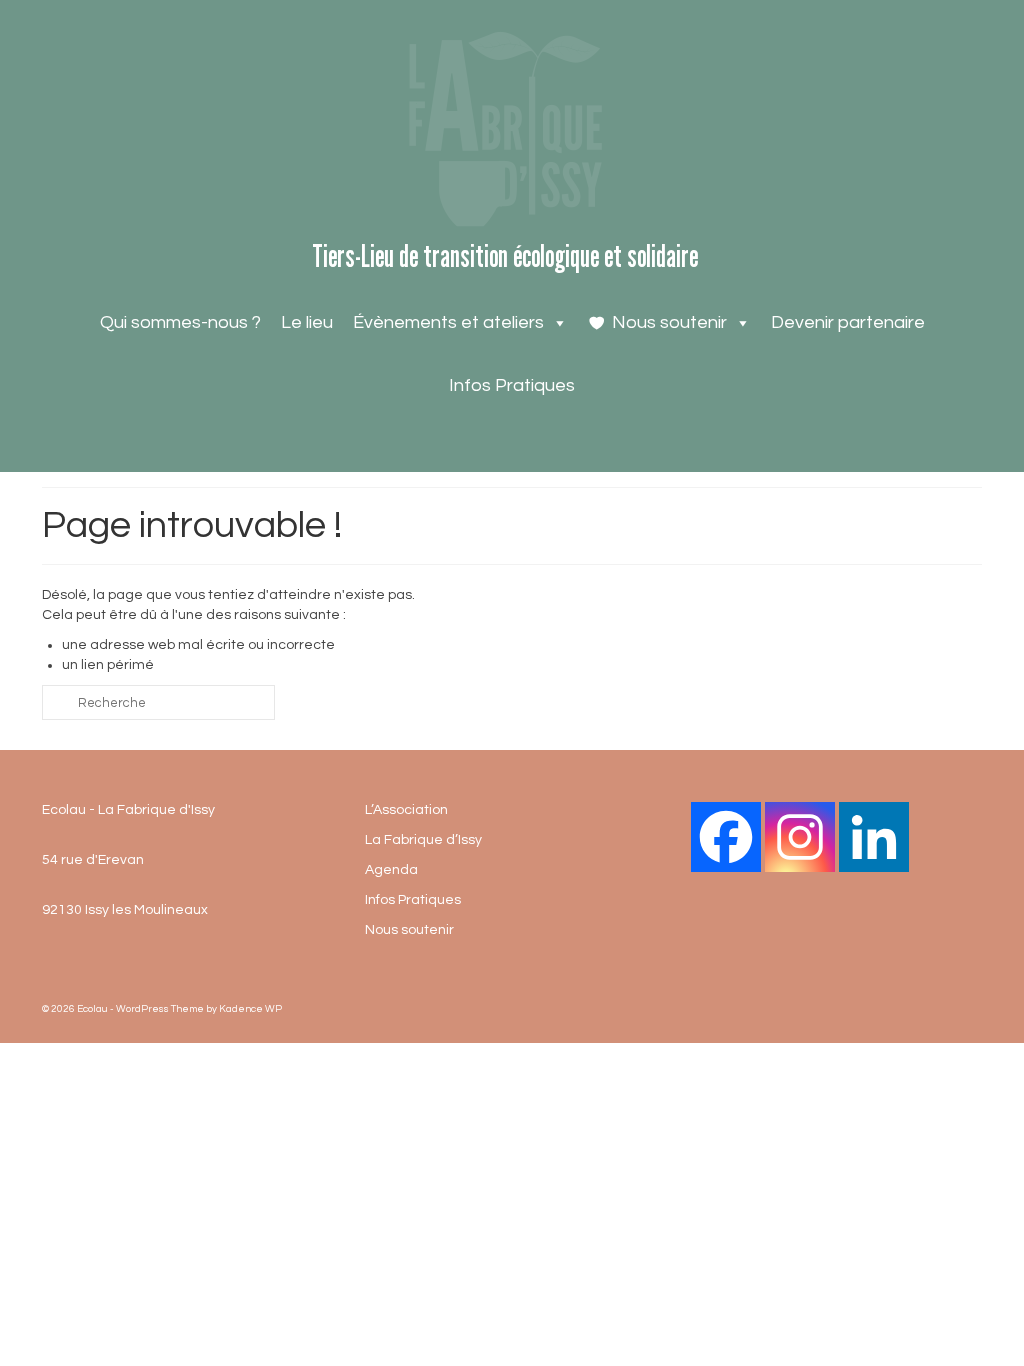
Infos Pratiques (512, 385)
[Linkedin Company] (874, 837)
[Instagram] (800, 837)
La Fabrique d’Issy (423, 840)
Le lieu (307, 322)
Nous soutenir (669, 322)
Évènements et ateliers (448, 322)
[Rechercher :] (158, 702)
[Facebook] (726, 837)
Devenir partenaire (848, 322)
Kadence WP (250, 1009)
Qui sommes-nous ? (180, 322)
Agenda (391, 870)
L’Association (406, 810)
